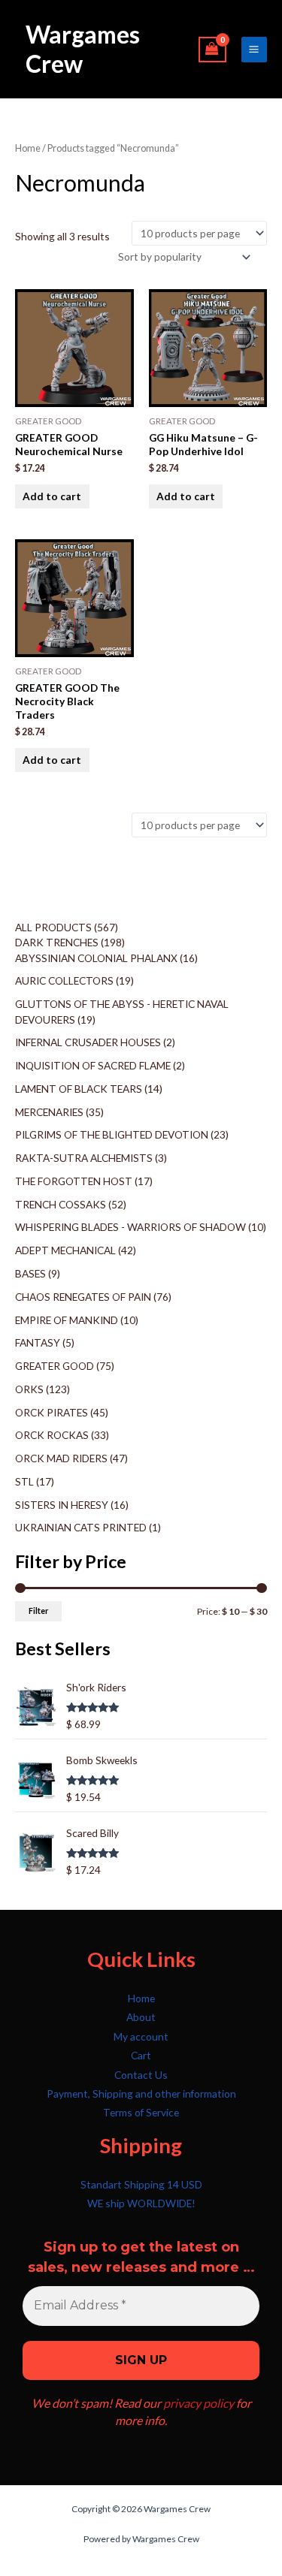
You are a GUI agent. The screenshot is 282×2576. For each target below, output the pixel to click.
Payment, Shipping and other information (141, 2093)
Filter (38, 1611)
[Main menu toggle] (254, 50)
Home (28, 148)
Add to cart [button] (52, 496)
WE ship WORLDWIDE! (141, 2203)
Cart (141, 2055)
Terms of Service (141, 2112)
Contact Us (141, 2075)
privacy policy (199, 2403)
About (141, 2017)
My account (141, 2036)
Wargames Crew (83, 48)
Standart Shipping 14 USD (141, 2184)
